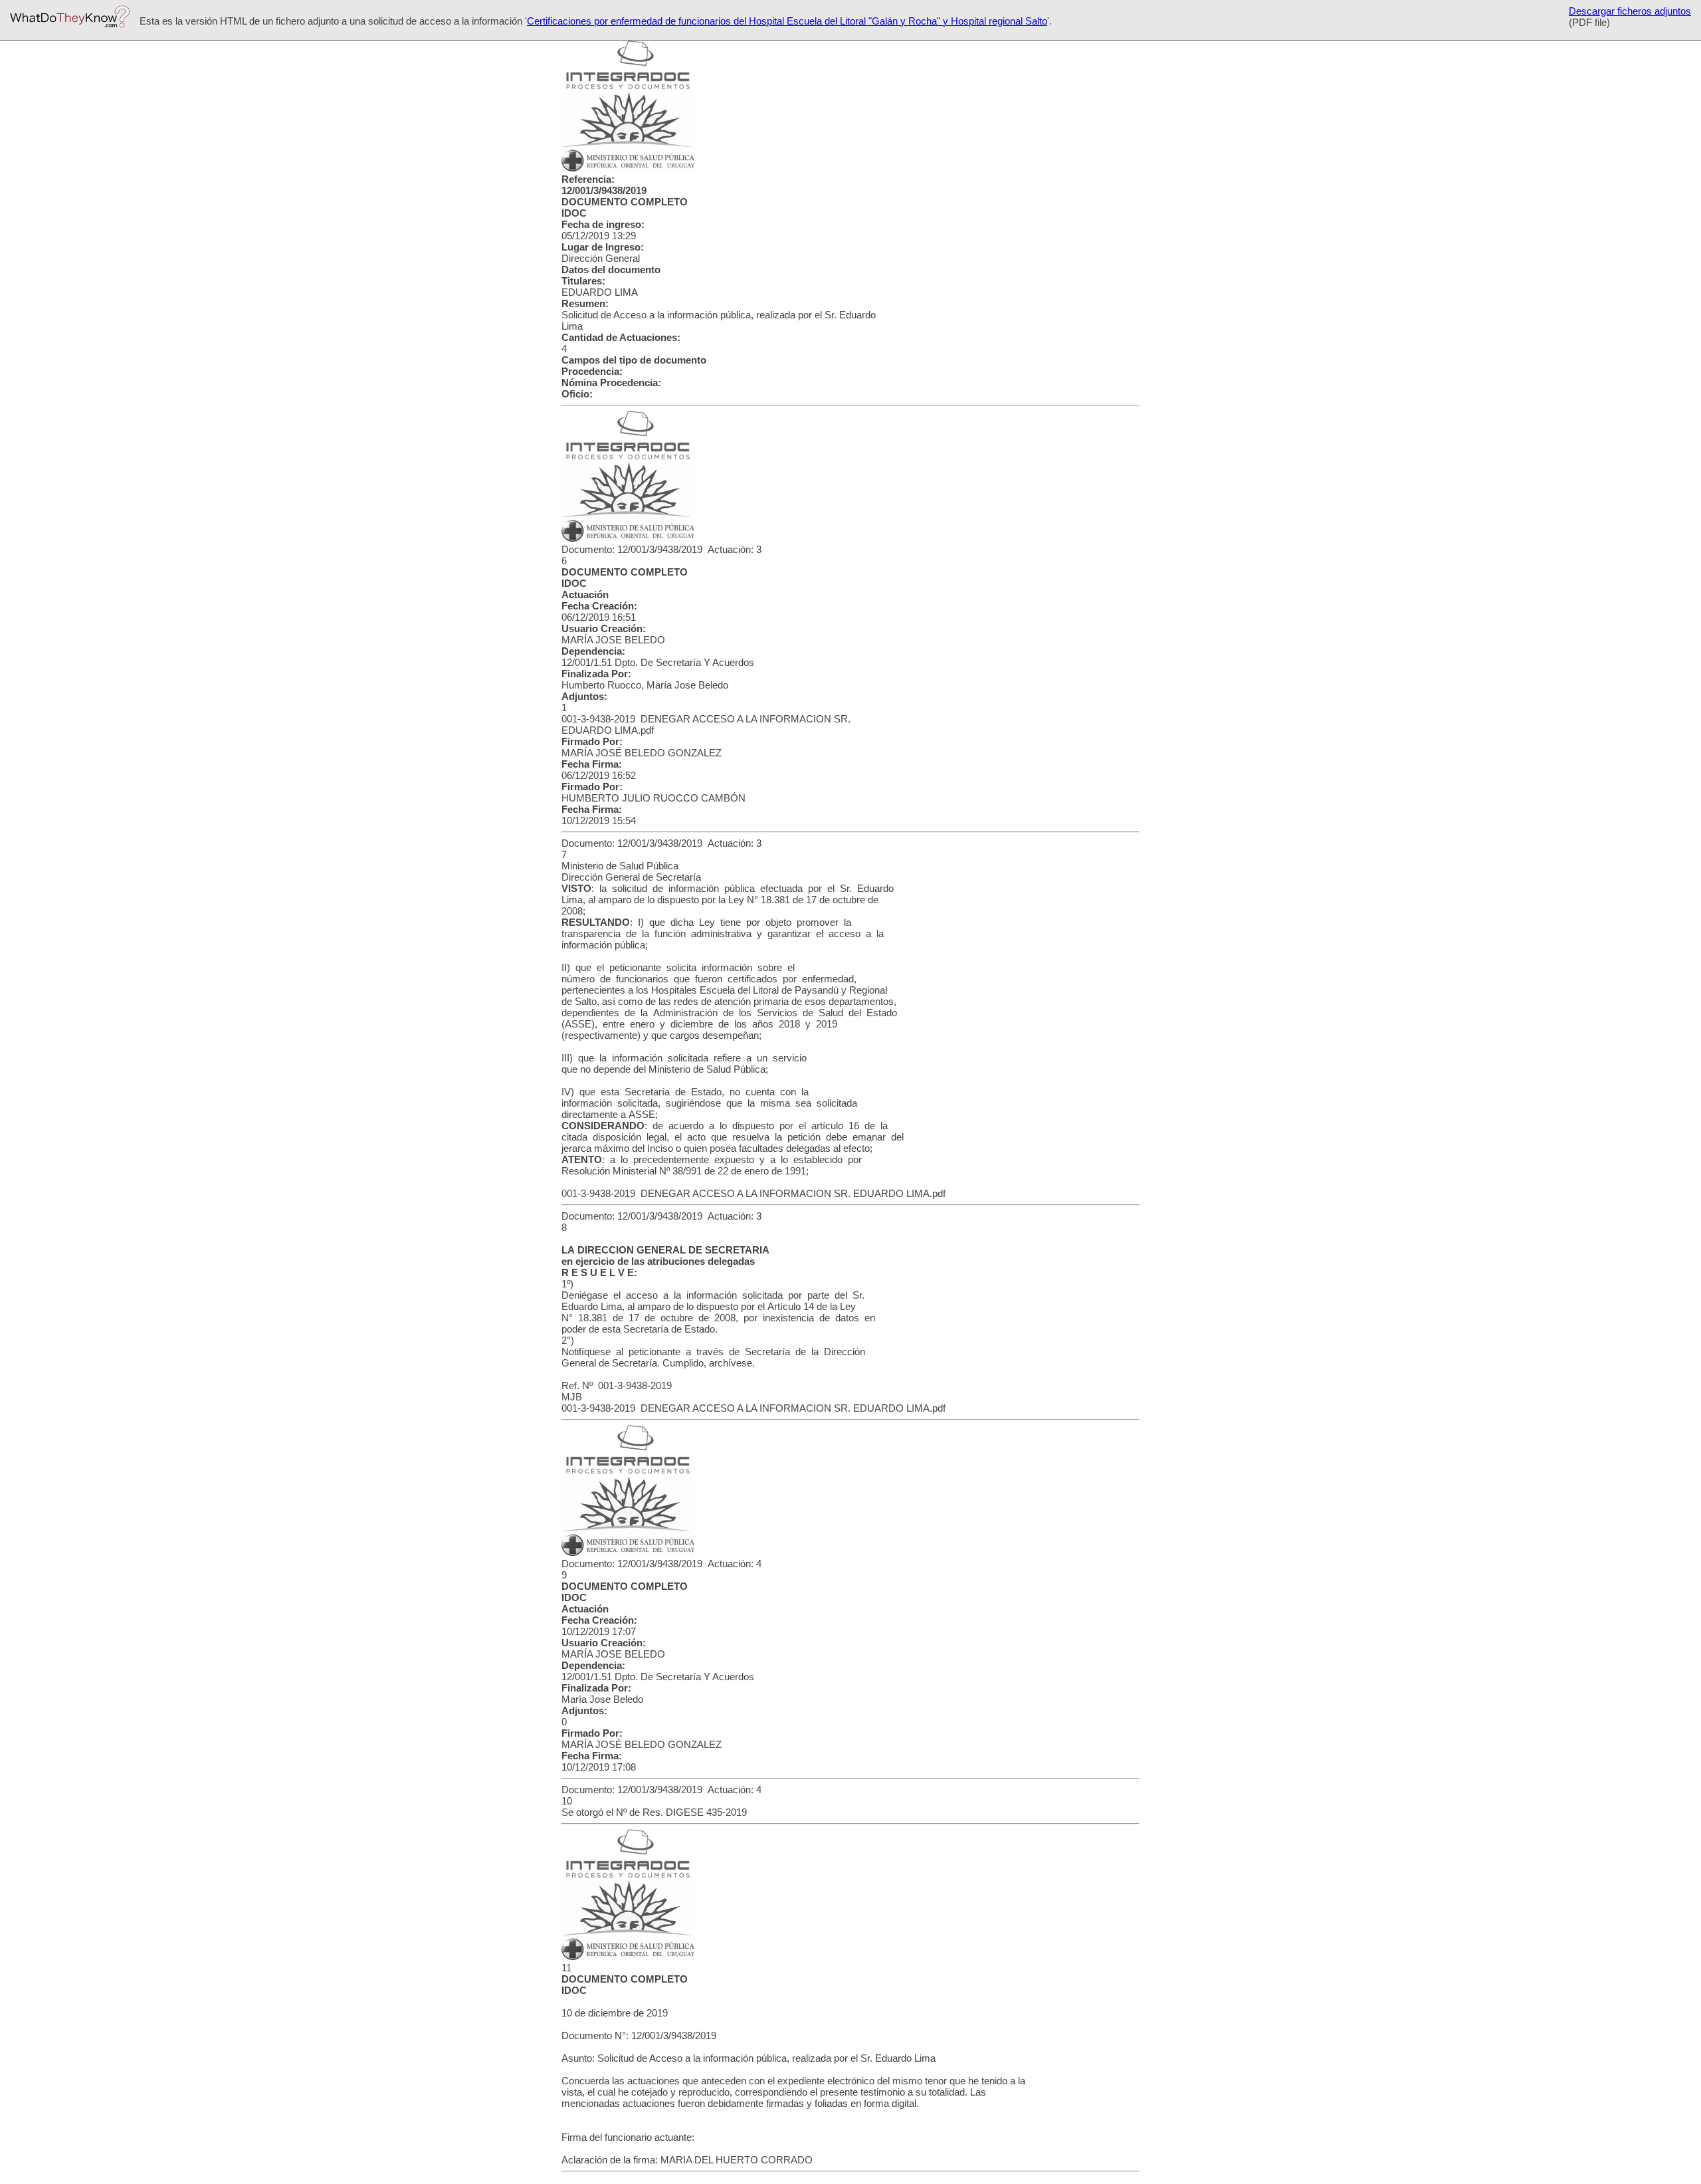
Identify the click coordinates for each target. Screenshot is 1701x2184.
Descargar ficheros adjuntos (1630, 11)
